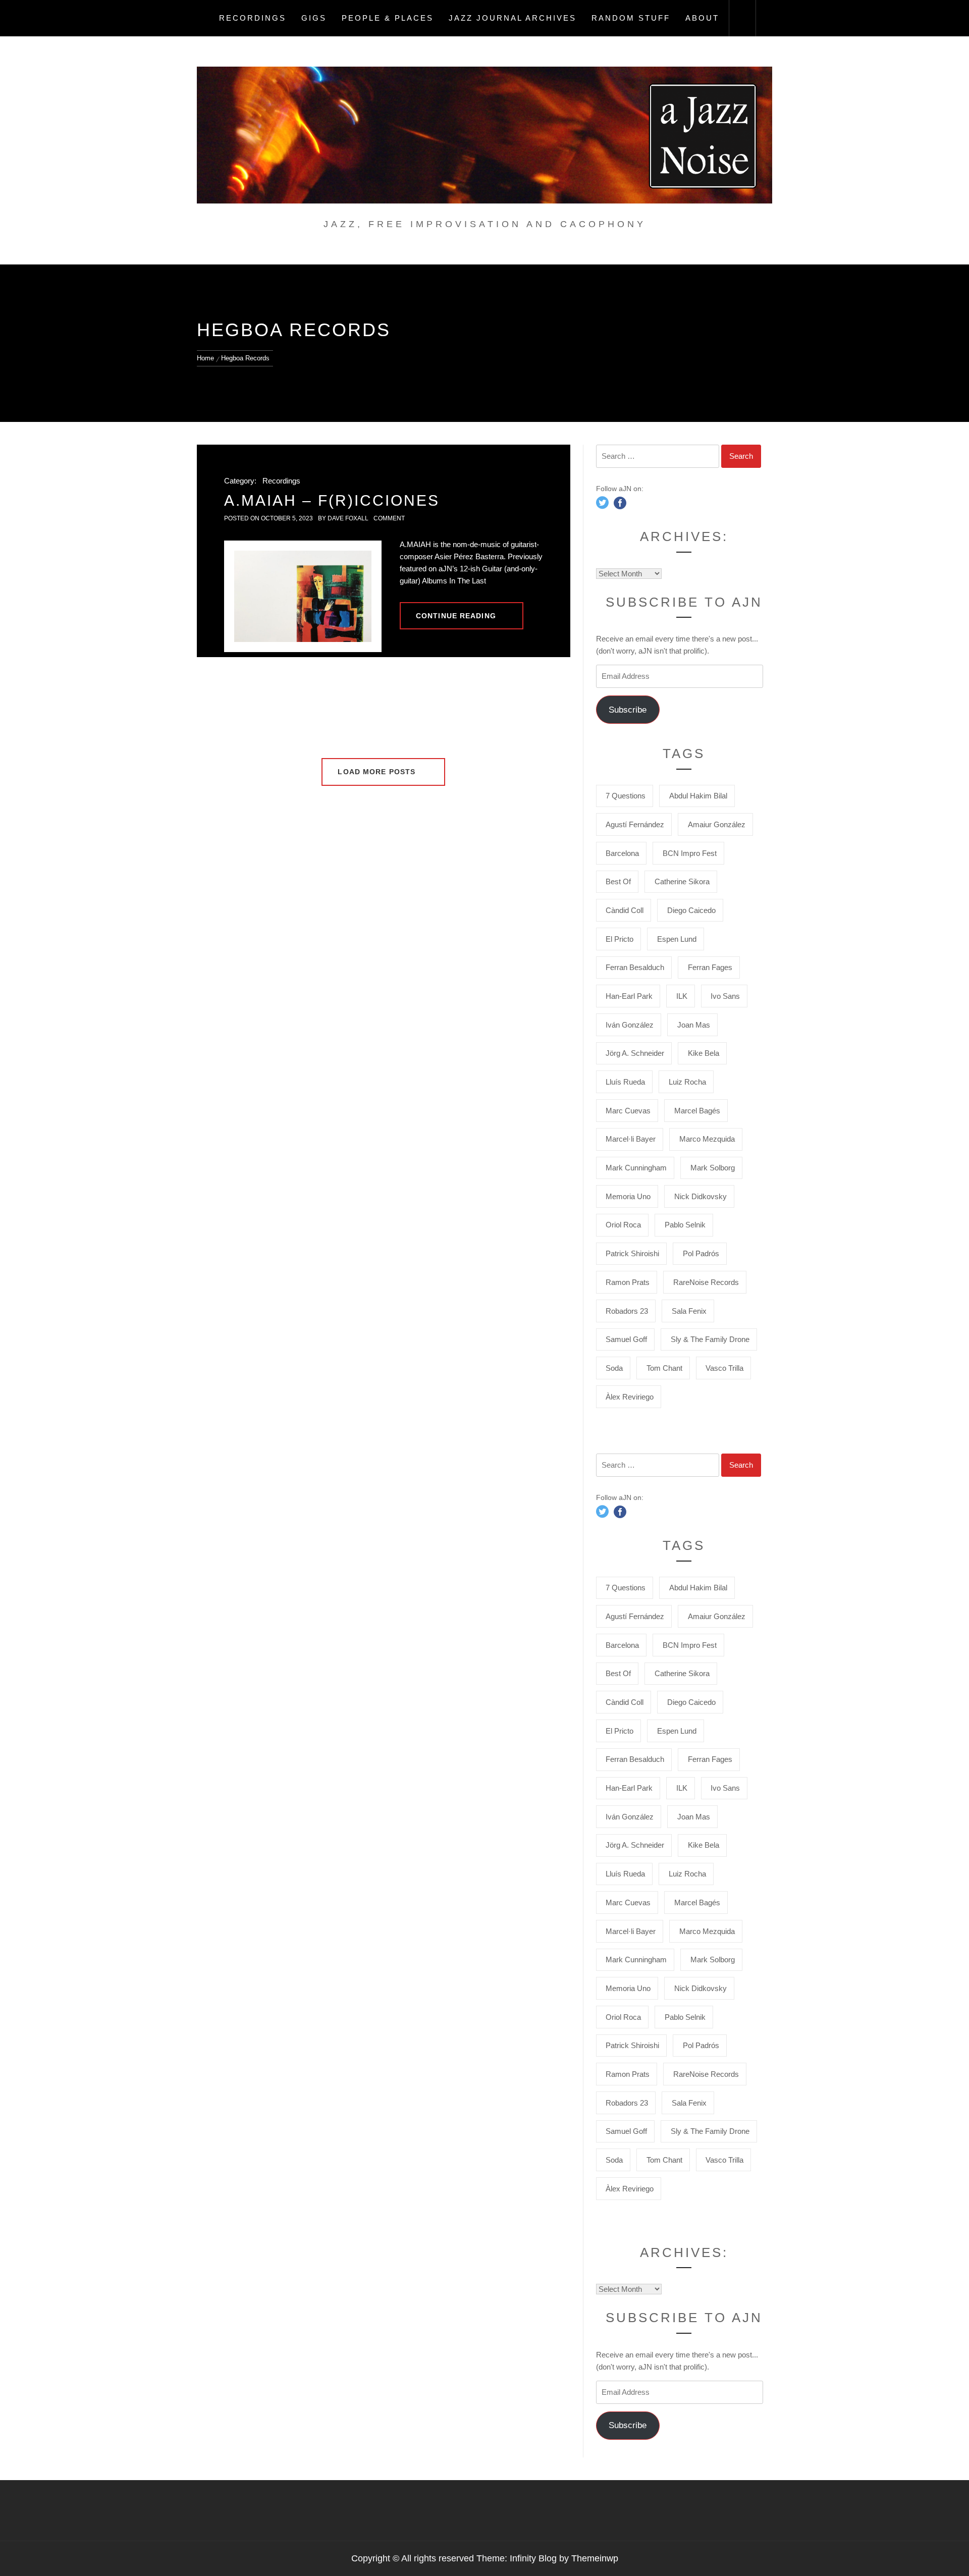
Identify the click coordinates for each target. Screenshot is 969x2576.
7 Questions (626, 796)
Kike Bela (704, 1053)
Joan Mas (694, 1025)
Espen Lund (677, 939)
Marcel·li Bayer (631, 1139)
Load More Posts (378, 772)
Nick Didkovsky (701, 1196)
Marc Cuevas (628, 1111)
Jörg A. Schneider (635, 1053)
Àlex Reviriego (630, 1397)
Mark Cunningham (636, 1168)
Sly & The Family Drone (710, 1339)
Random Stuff (631, 18)
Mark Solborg (713, 1168)
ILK (682, 996)
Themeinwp (595, 2558)
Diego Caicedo (691, 910)
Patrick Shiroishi (632, 1253)
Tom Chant (664, 1368)
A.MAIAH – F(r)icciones (332, 500)
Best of (618, 881)
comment (389, 518)
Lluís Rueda (625, 1082)
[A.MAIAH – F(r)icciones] (303, 596)
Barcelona (622, 853)
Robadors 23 (627, 1311)
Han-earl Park (629, 996)
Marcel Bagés (697, 1111)
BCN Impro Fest (690, 853)
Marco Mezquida (707, 1139)
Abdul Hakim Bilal (698, 796)
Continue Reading (456, 616)
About (702, 18)
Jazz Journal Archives (513, 18)
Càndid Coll (625, 910)
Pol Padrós (701, 1253)
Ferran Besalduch (635, 967)
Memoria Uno (628, 1196)
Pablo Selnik (685, 1225)
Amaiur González (717, 824)
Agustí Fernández (635, 824)
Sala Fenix (689, 1311)
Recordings (253, 18)
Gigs (314, 18)
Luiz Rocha (687, 1082)
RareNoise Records (706, 1282)
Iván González (630, 1025)
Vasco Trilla (724, 1368)
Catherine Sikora (682, 881)
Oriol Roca (623, 1225)
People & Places (388, 18)
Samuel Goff (626, 1339)
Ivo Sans (725, 996)
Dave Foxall (348, 518)
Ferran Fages (710, 967)
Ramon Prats (628, 1282)
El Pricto (620, 939)
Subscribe (628, 710)
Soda (614, 1368)
